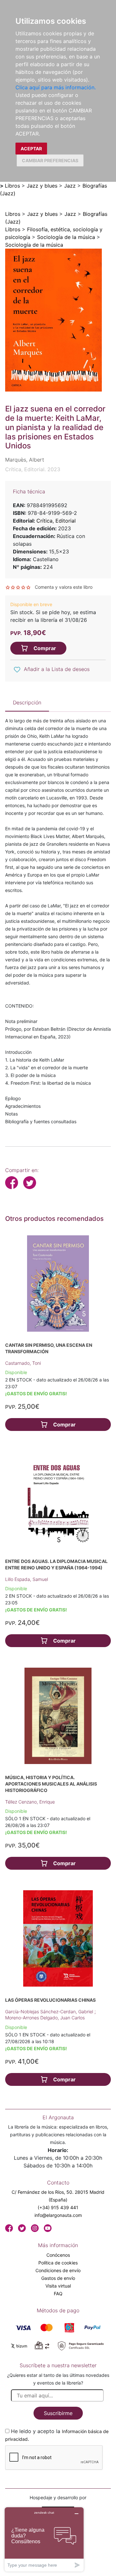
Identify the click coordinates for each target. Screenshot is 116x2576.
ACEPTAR (31, 149)
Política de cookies (58, 2263)
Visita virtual (58, 2286)
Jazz (70, 186)
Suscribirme (58, 2413)
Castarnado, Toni (23, 1363)
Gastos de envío (58, 2278)
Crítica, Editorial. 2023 (33, 469)
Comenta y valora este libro (64, 587)
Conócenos (58, 2255)
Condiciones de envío (58, 2270)
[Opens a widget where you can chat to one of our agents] (44, 2539)
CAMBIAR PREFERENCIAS (50, 160)
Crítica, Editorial (56, 521)
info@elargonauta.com (58, 2215)
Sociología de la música (66, 237)
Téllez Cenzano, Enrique (30, 1802)
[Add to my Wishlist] (17, 670)
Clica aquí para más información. (56, 87)
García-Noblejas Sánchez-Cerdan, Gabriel (50, 2011)
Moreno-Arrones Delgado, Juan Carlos (45, 2018)
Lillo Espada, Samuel (27, 1579)
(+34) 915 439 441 (58, 2207)
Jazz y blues (42, 186)
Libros (12, 186)
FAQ (58, 2294)
